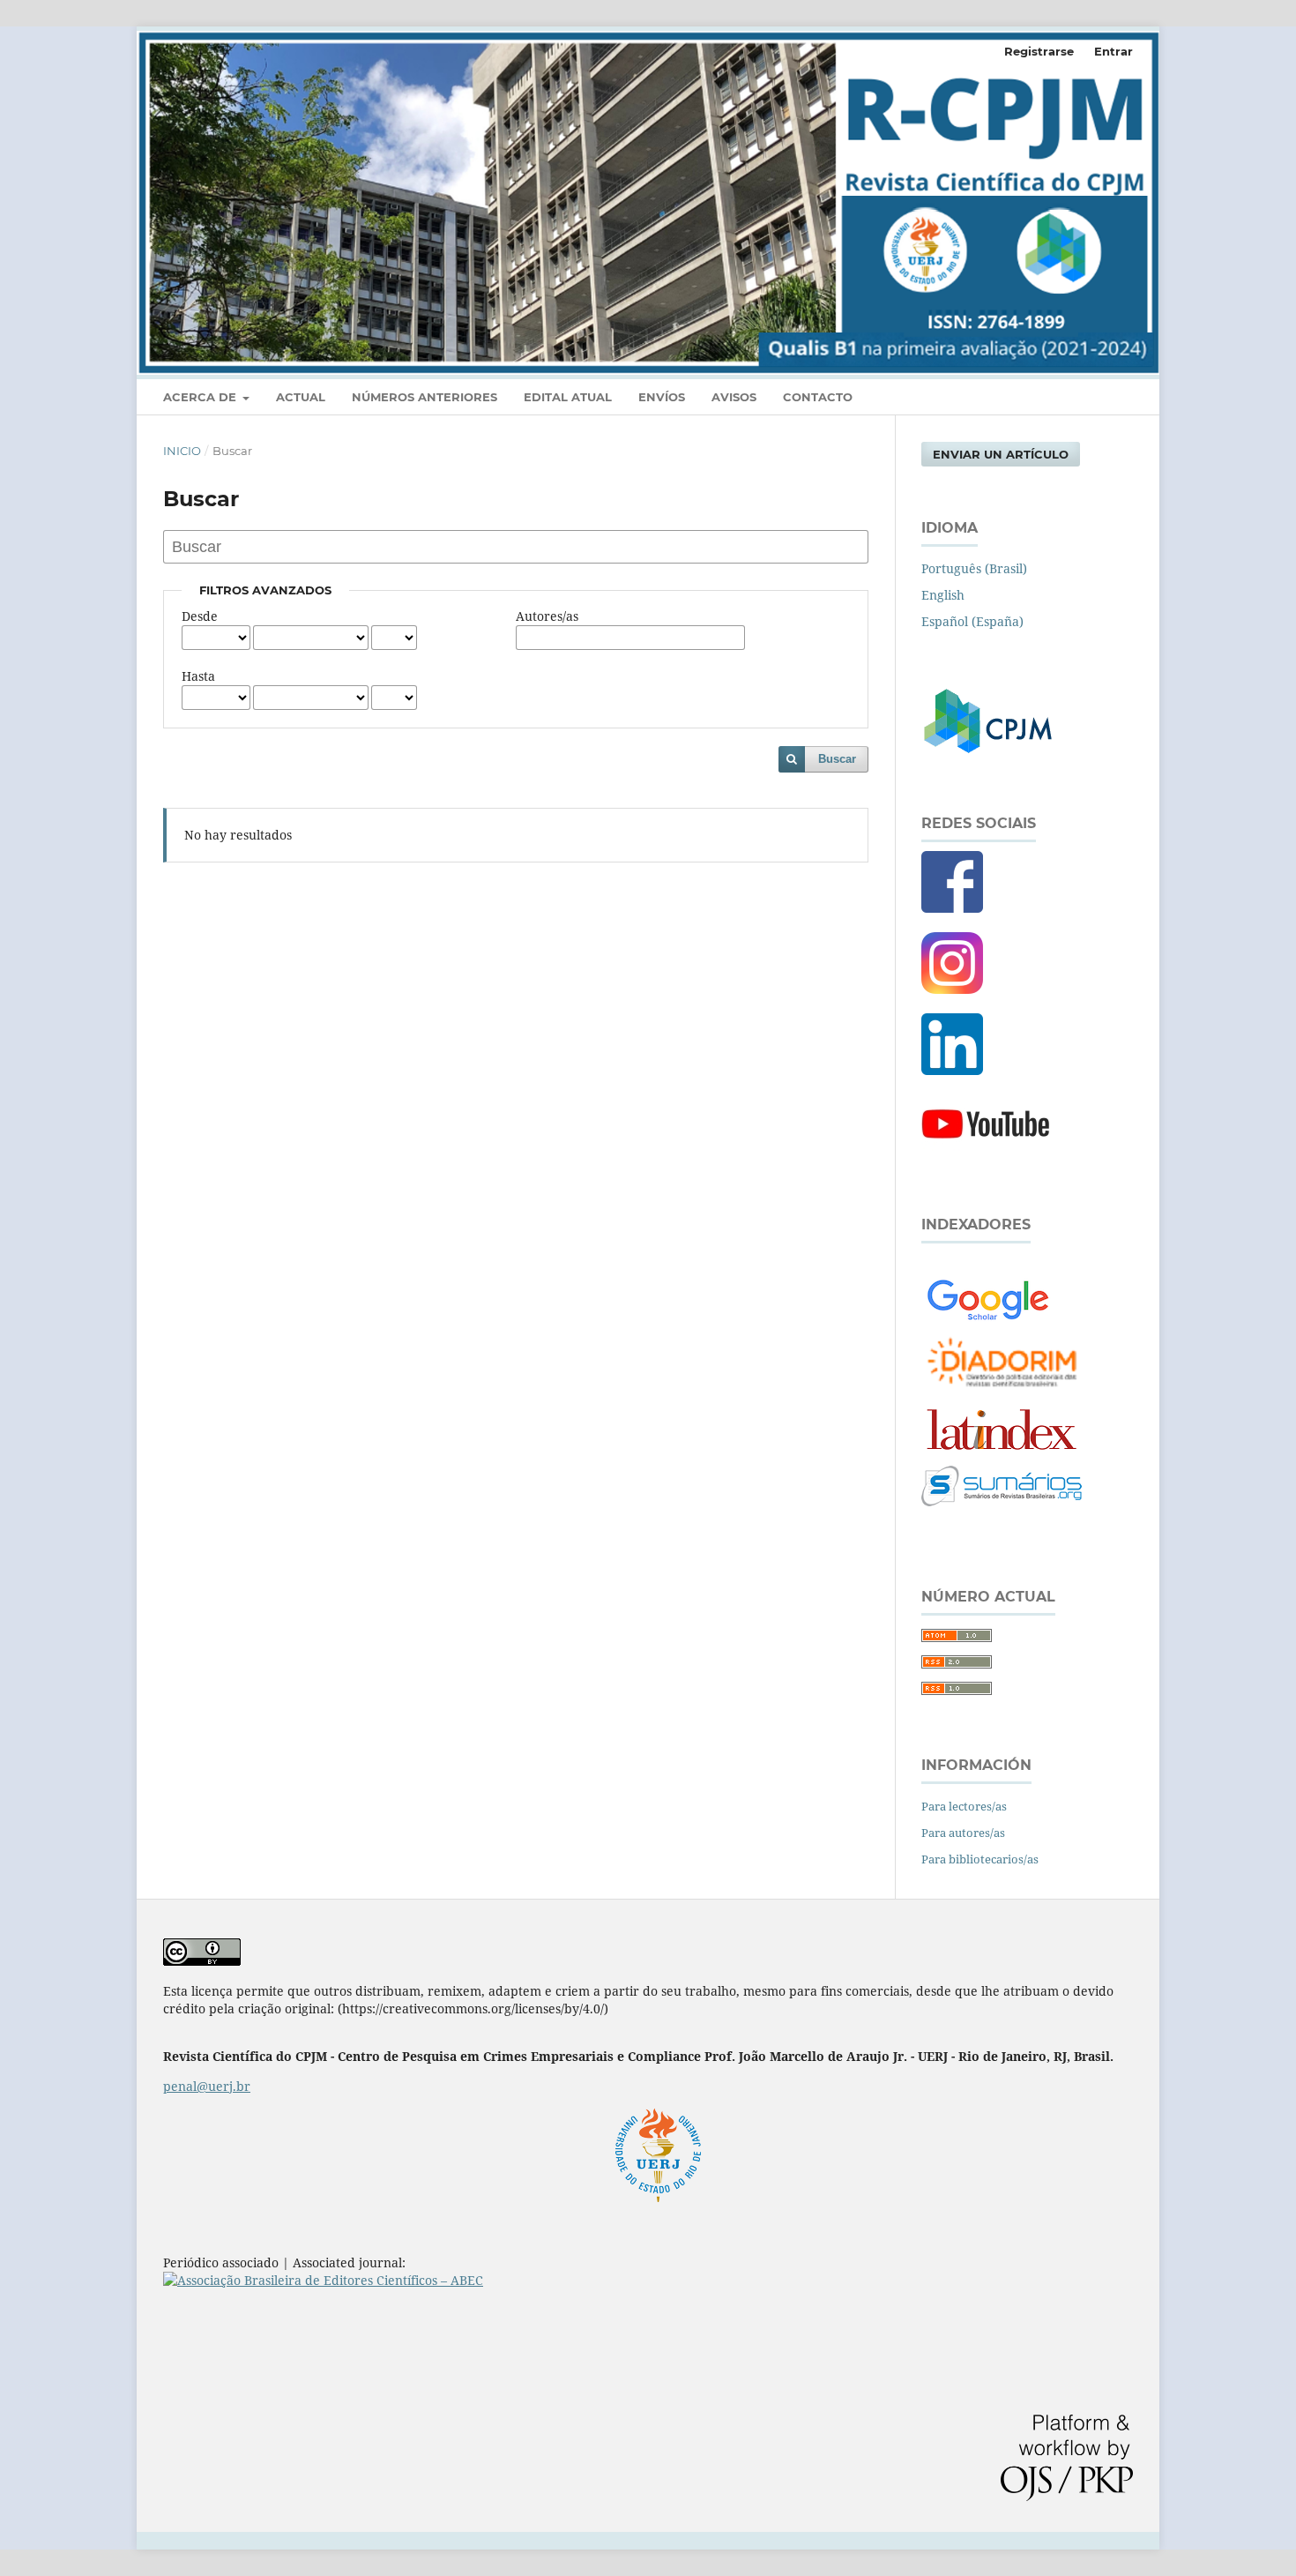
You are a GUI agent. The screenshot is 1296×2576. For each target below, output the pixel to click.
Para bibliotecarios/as (980, 1859)
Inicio (182, 451)
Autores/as (547, 616)
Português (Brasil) (974, 568)
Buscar (837, 759)
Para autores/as (963, 1833)
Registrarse (1039, 51)
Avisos (734, 397)
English (943, 595)
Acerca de (201, 397)
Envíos (662, 397)
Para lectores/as (964, 1806)
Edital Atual (568, 397)
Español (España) (972, 621)
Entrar (1114, 51)
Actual (301, 397)
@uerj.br (207, 2086)
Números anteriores (425, 397)
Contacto (818, 397)
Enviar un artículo (1001, 454)
